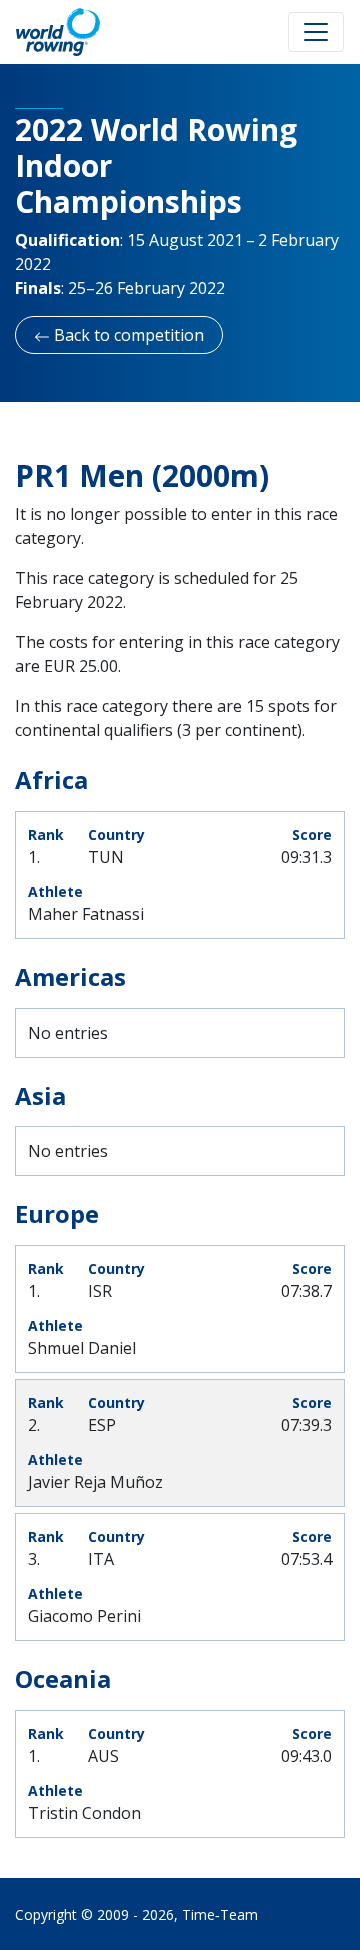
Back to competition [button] (127, 335)
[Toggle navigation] (316, 32)
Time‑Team (220, 1914)
